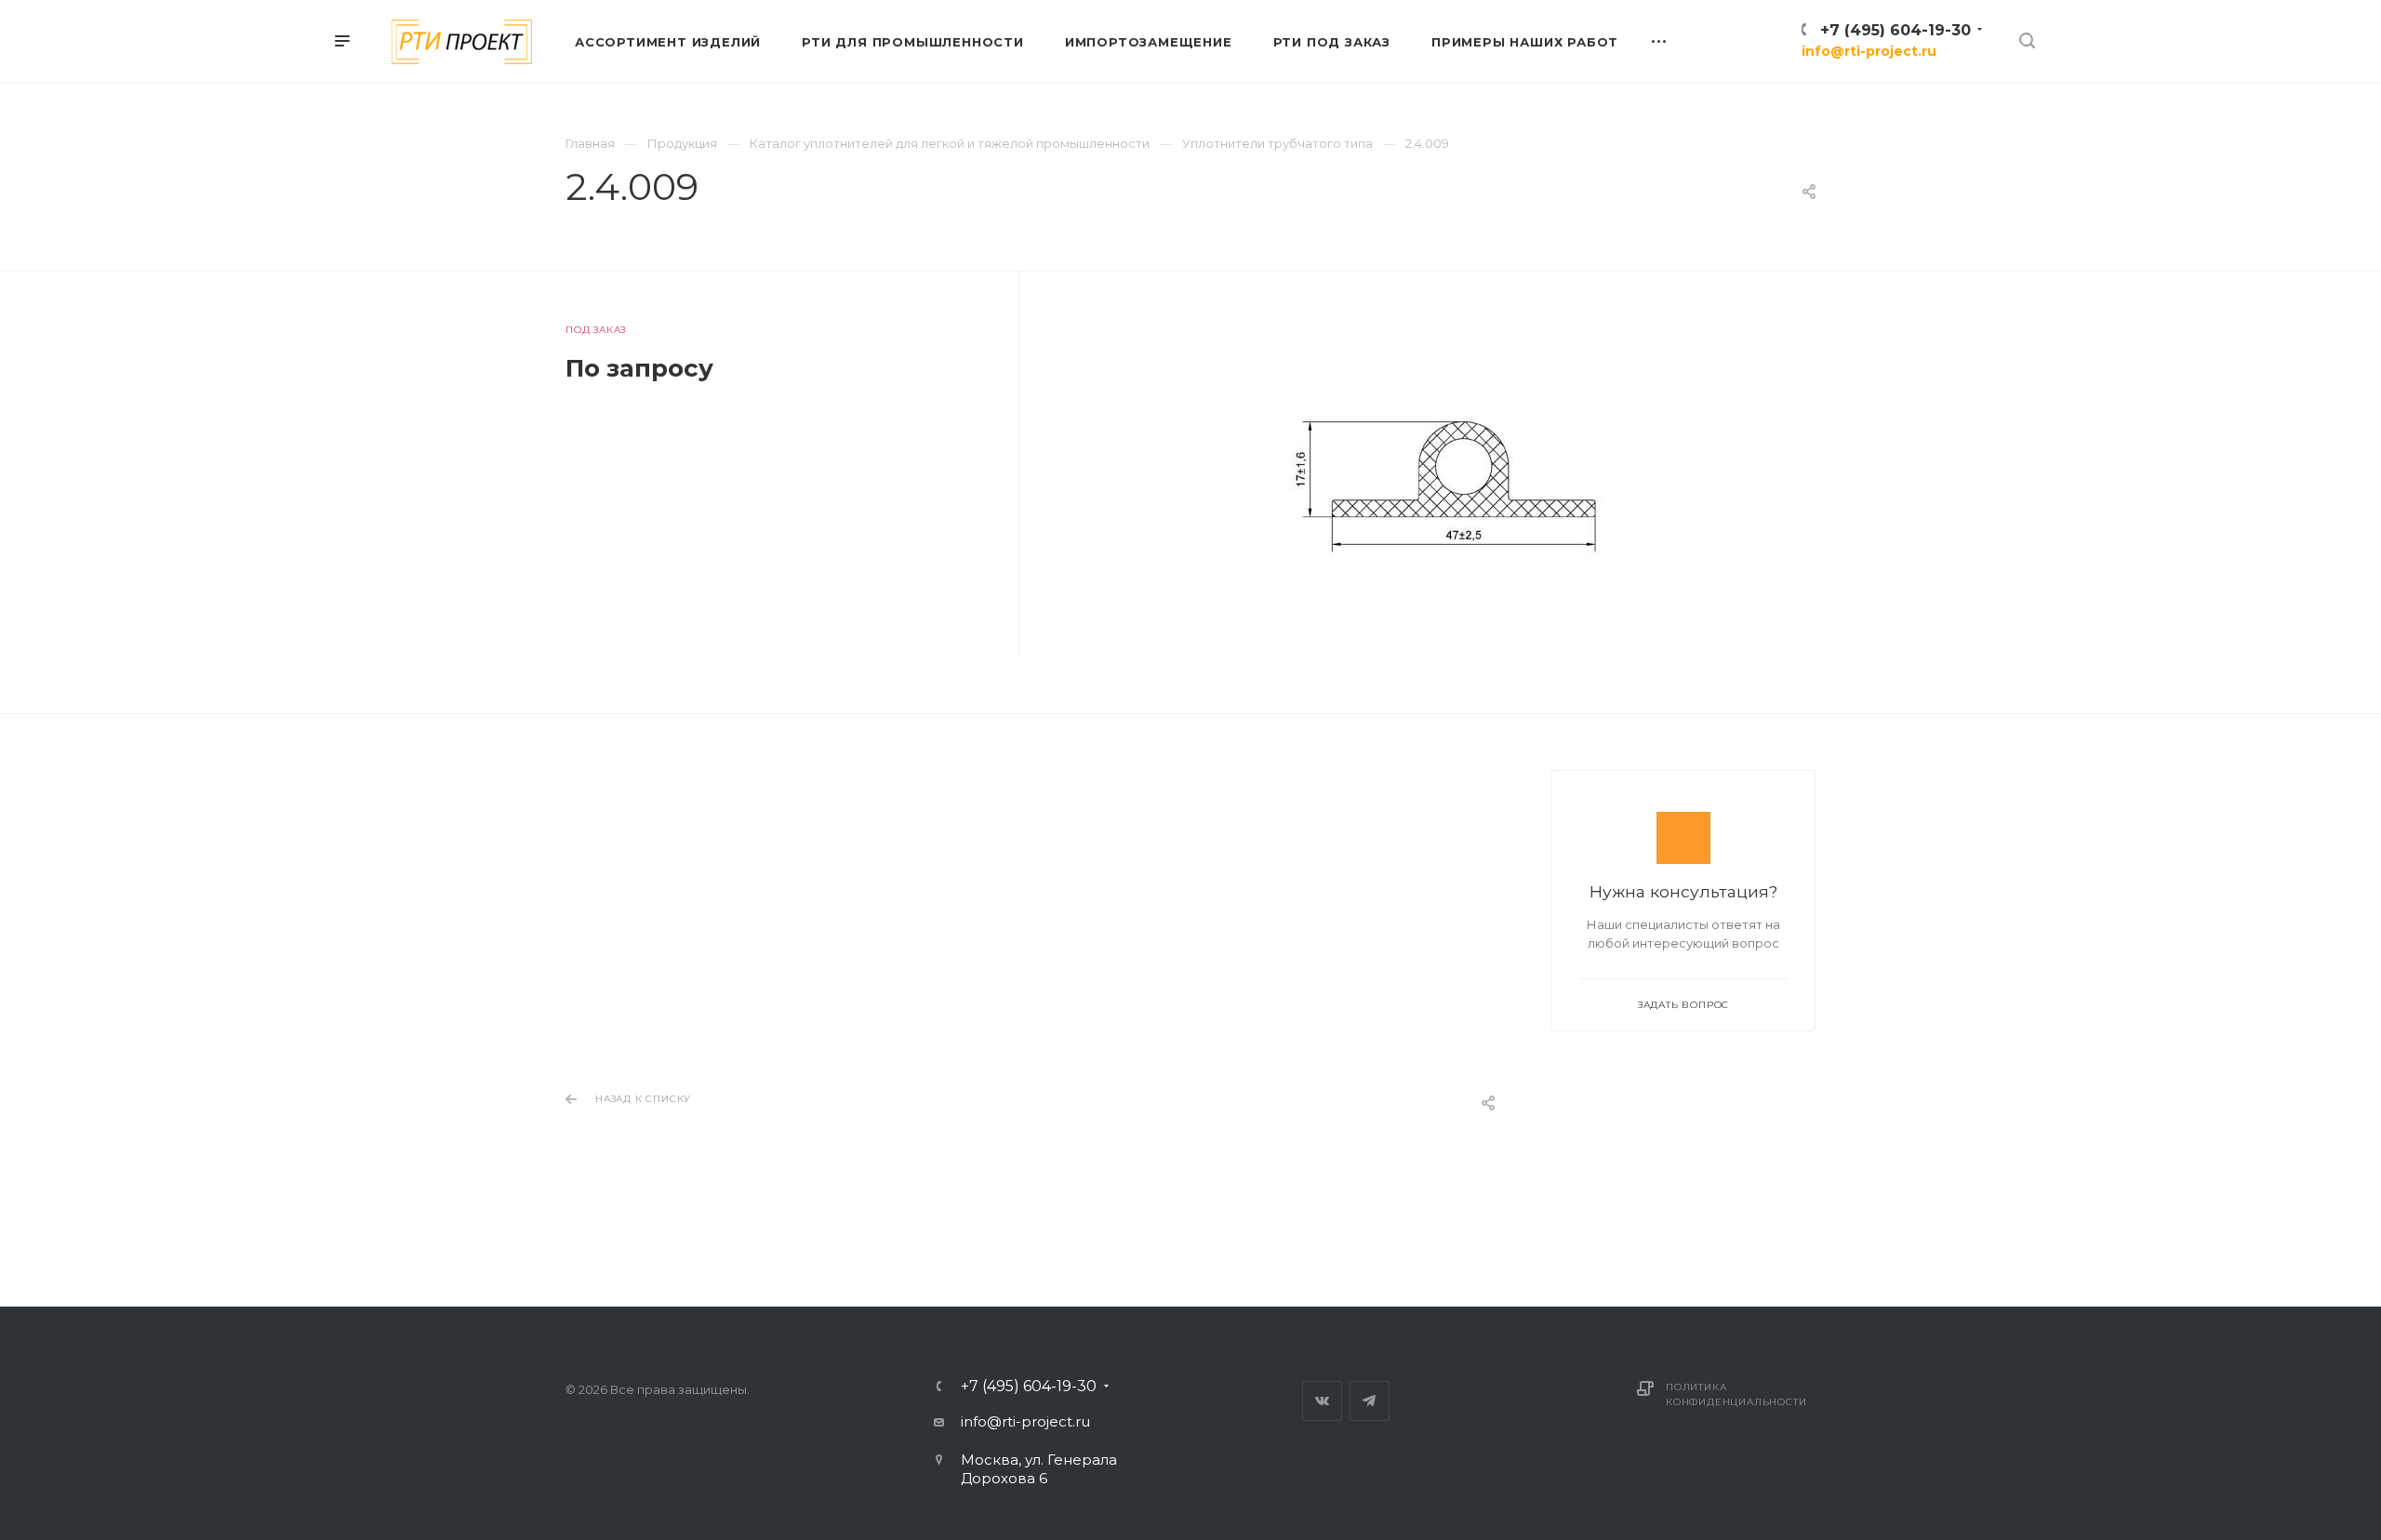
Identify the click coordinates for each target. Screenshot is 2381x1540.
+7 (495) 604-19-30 (1895, 30)
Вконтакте (1322, 1401)
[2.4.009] (1445, 489)
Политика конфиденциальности (1736, 1394)
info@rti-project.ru (1869, 51)
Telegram (1370, 1401)
